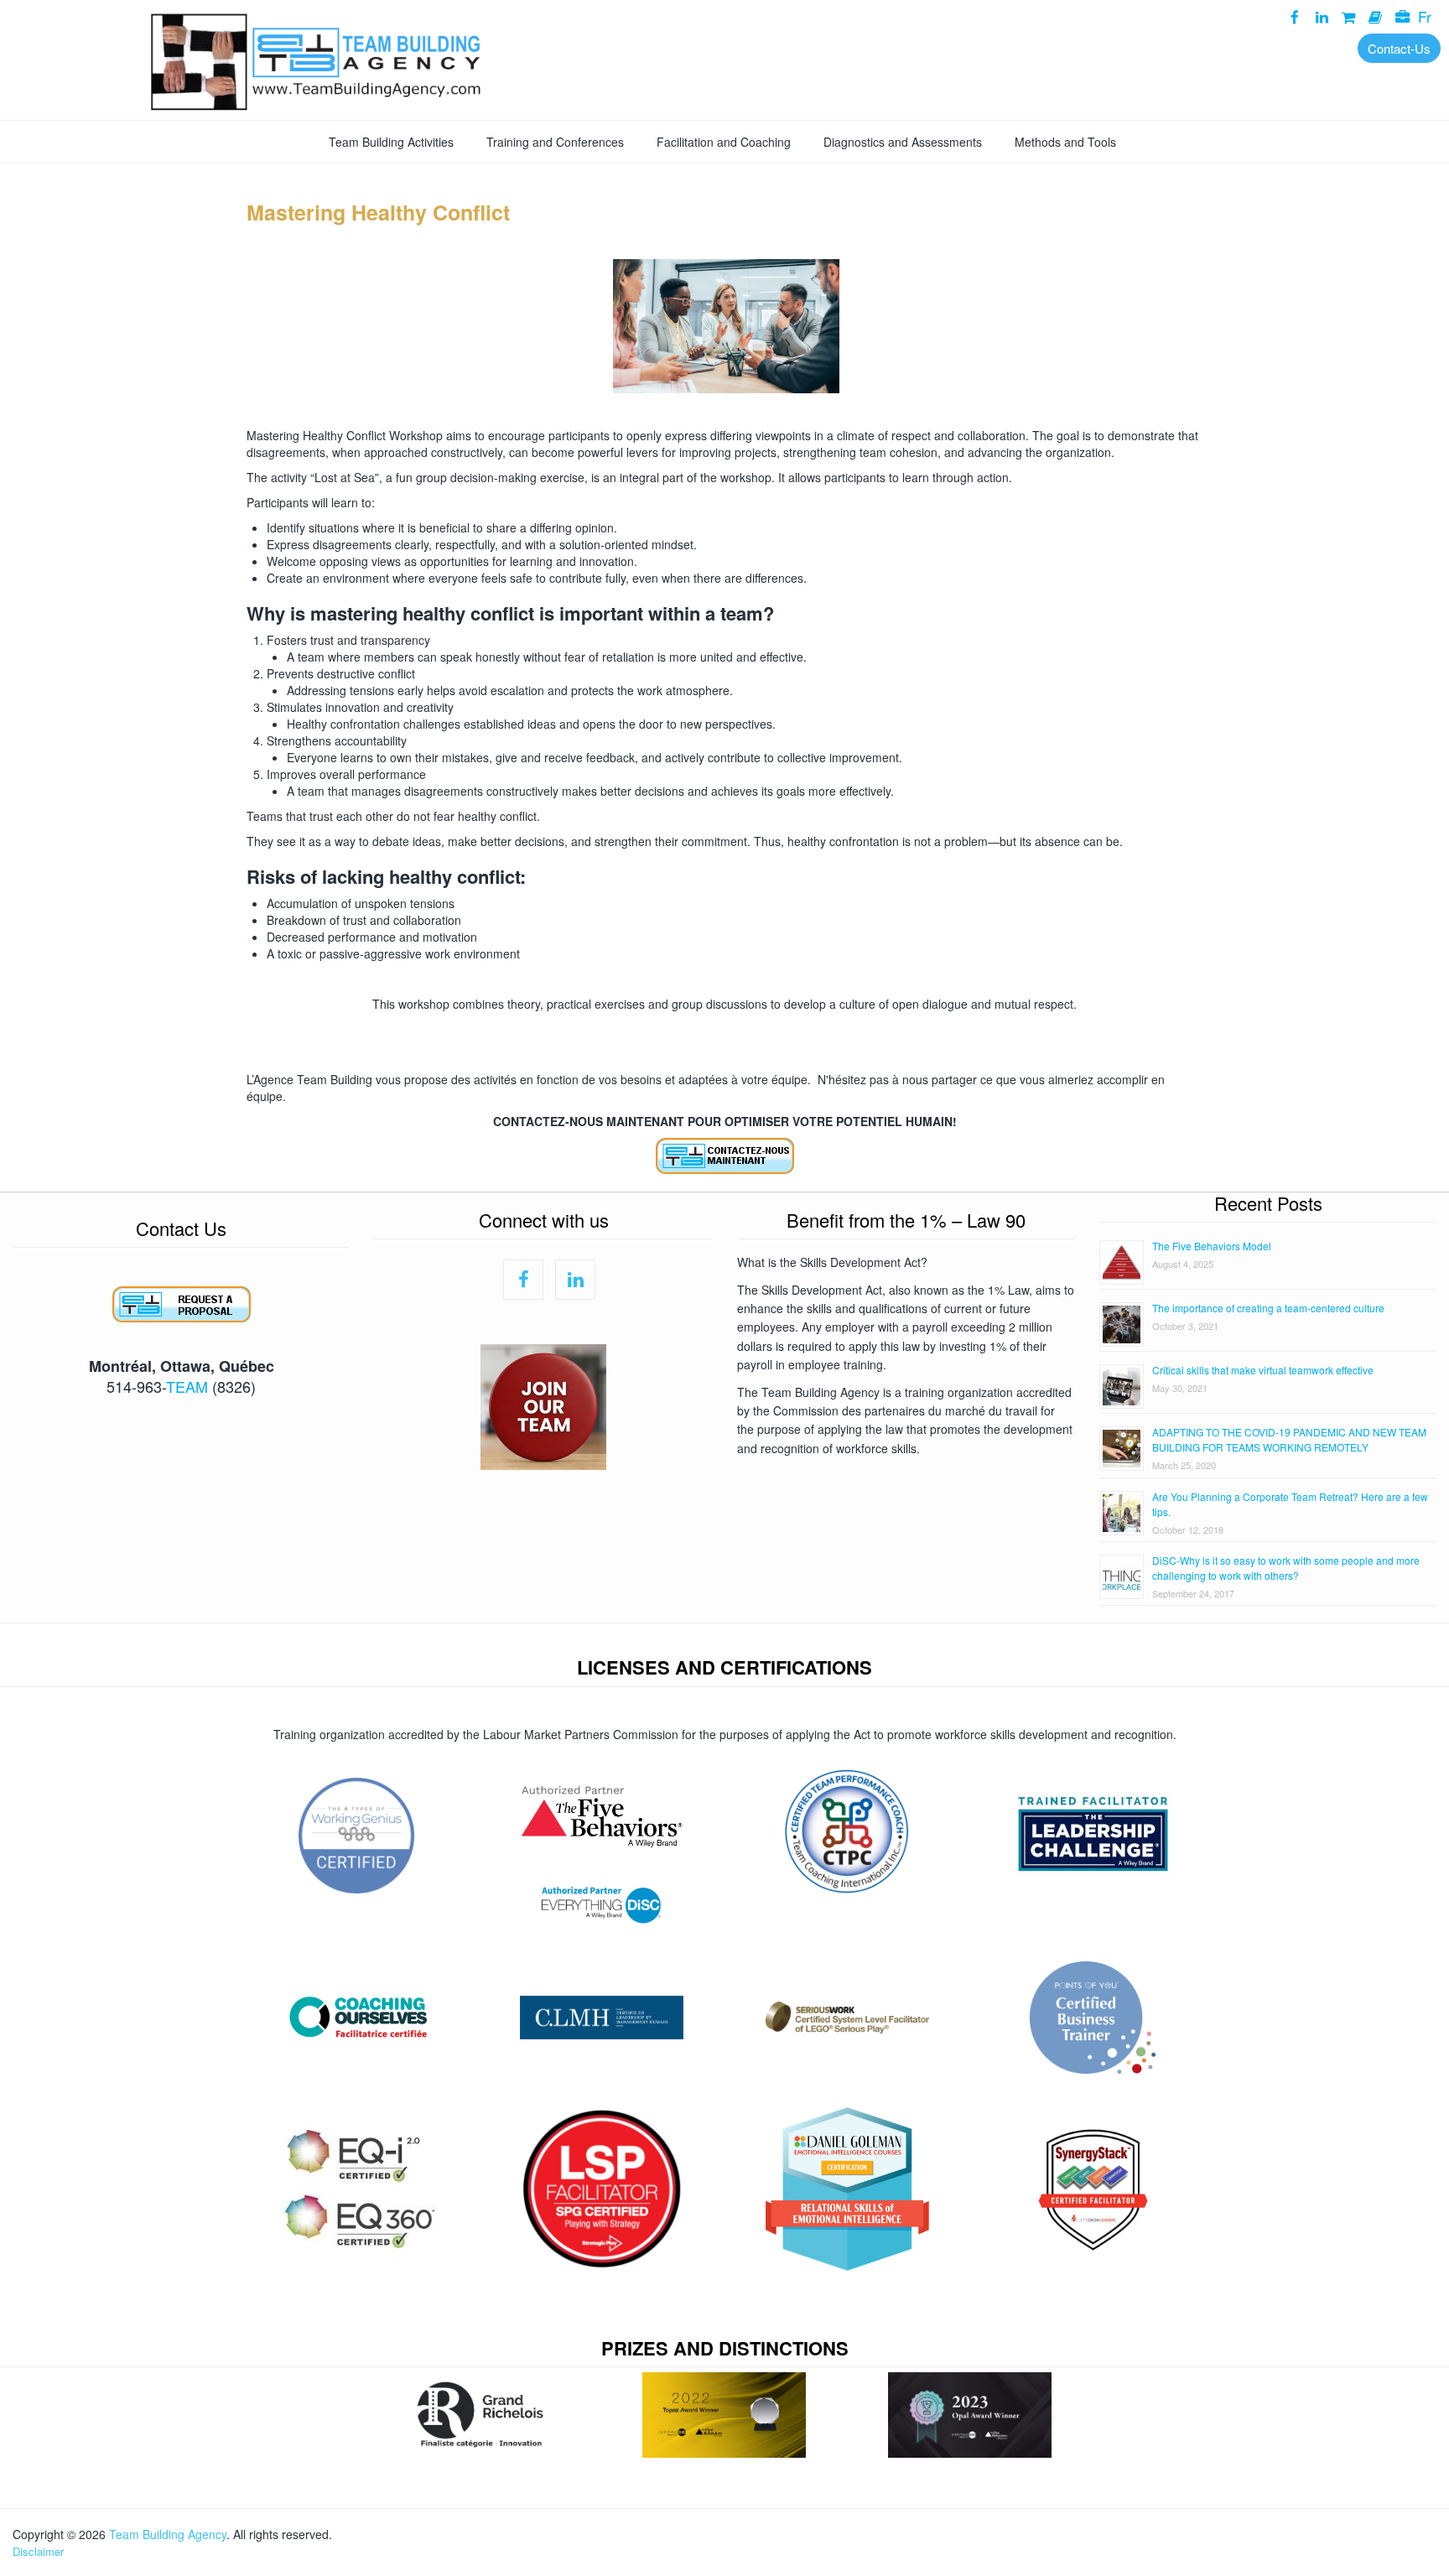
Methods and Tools (1065, 142)
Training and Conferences (555, 142)
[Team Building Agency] (724, 59)
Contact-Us (1399, 48)
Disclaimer (38, 2551)
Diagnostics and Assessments (903, 142)
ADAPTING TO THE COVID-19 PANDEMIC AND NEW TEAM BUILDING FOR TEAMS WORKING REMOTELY (1289, 1439)
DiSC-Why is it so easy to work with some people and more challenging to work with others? (1286, 1568)
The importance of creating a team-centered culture (1268, 1308)
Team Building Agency (168, 2534)
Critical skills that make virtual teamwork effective (1263, 1370)
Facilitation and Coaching (724, 142)
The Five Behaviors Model (1212, 1246)
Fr (1425, 16)
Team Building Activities (391, 142)
